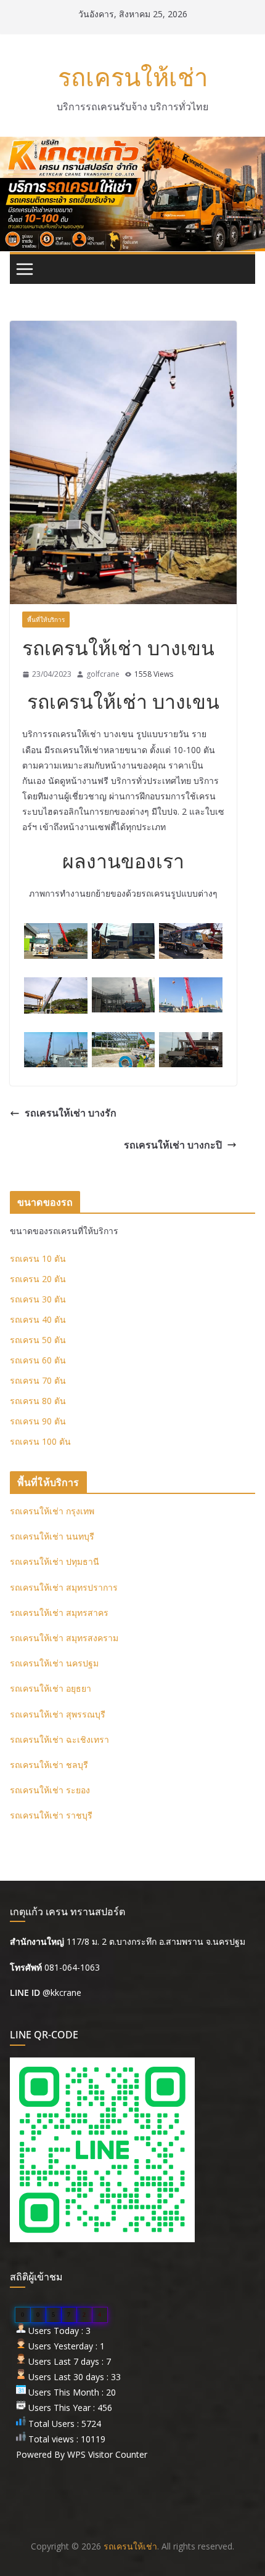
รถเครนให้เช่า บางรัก (71, 1113)
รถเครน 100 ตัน (40, 1441)
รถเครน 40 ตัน (38, 1319)
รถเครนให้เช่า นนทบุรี (52, 1536)
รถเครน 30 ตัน (38, 1299)
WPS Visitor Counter (107, 2454)
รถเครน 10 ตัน (38, 1258)
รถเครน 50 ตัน (38, 1340)
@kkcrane (62, 1993)
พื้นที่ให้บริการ (46, 620)
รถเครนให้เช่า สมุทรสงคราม (64, 1638)
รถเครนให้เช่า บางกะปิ (173, 1145)
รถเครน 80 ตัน (38, 1401)
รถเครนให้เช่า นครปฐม (54, 1663)
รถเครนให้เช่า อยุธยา (51, 1688)
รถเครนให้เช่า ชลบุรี (49, 1765)
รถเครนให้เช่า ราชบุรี (51, 1815)
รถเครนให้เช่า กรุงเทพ (52, 1511)
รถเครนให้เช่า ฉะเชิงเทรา (59, 1739)
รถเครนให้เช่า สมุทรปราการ (64, 1587)
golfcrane (103, 674)
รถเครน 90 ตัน (38, 1421)
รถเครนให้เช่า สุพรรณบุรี (58, 1714)
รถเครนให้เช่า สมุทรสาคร (59, 1613)
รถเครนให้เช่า (133, 77)
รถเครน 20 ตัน (38, 1279)
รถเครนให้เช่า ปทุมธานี (55, 1561)
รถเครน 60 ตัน (38, 1360)
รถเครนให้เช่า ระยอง (50, 1790)
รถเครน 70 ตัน (38, 1380)
